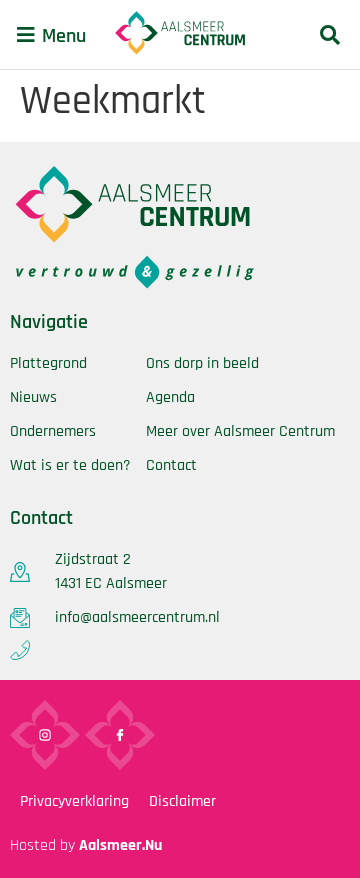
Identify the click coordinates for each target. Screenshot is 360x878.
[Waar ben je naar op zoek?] (330, 34)
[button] (26, 35)
